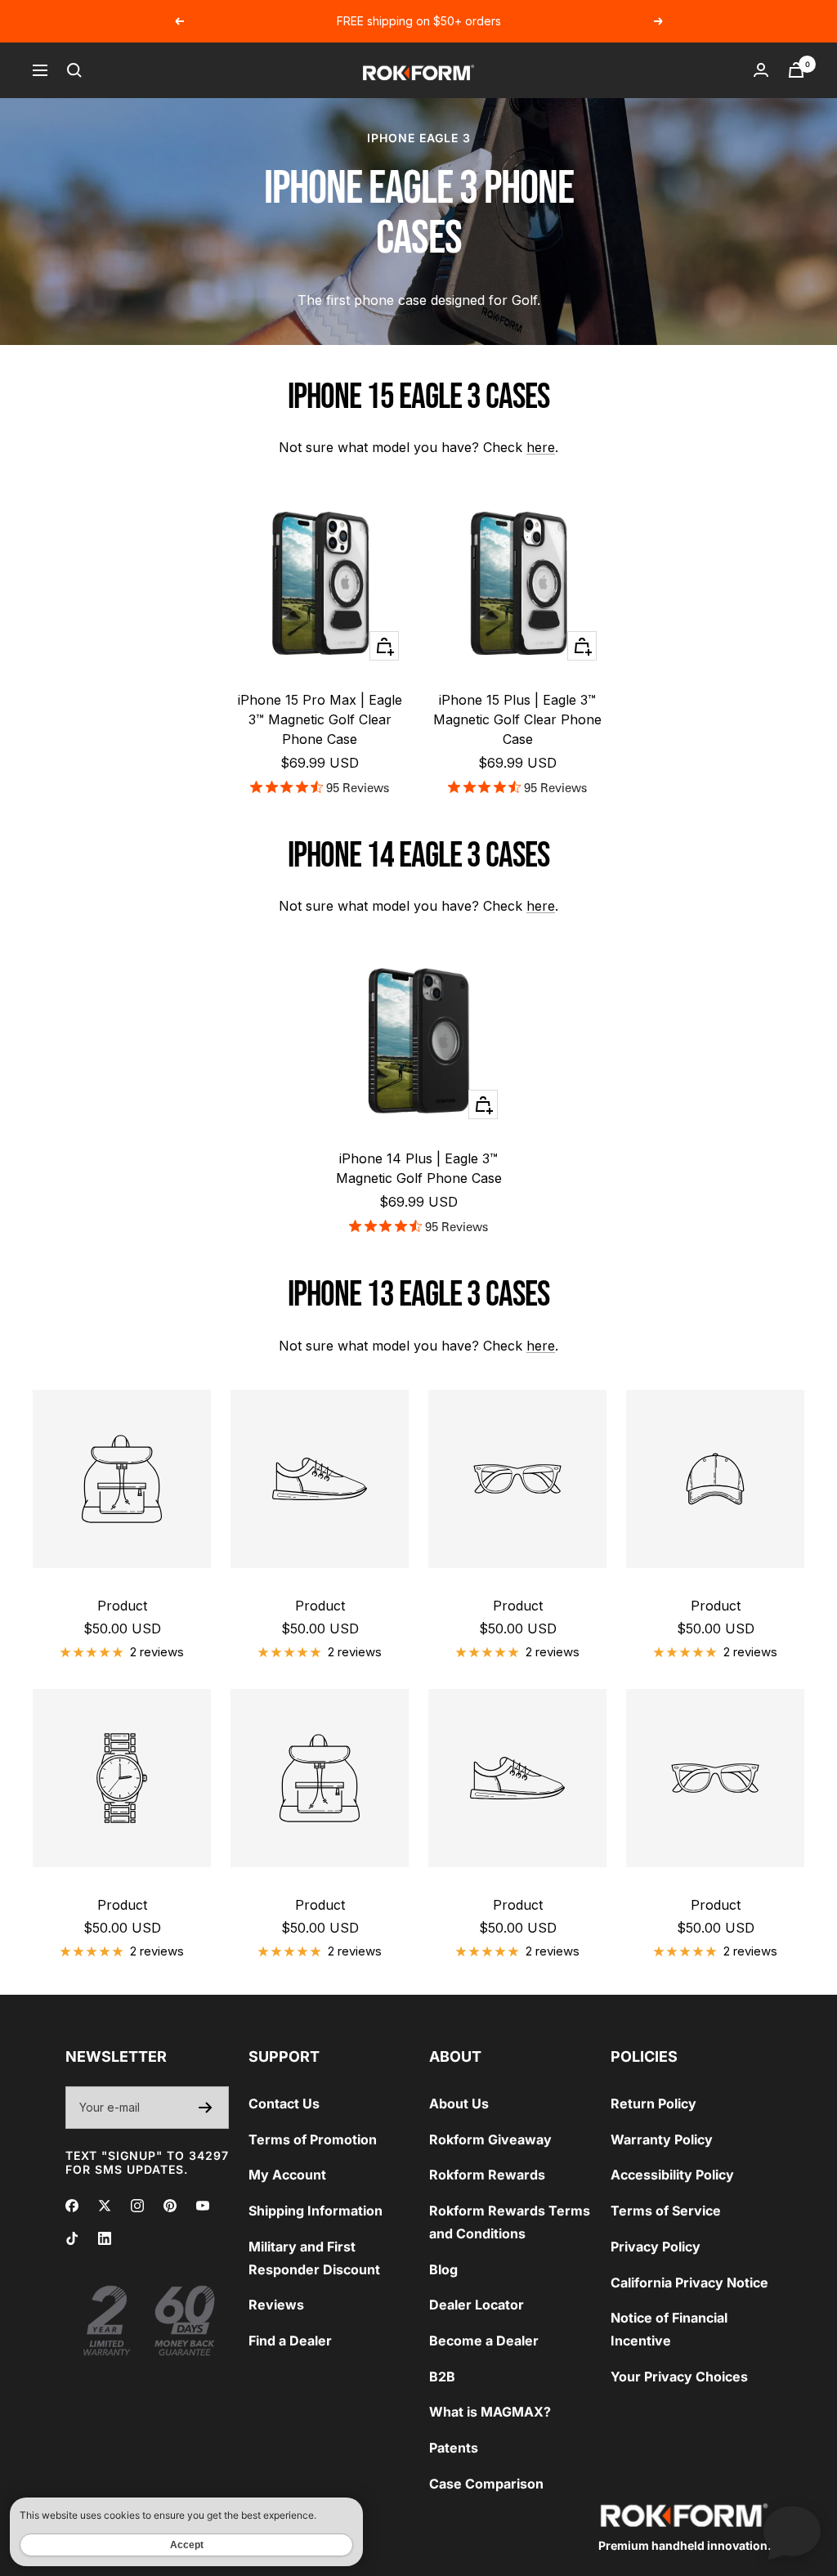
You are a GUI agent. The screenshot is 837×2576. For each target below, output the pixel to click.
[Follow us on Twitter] (105, 2206)
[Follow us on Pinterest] (170, 2206)
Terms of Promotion (313, 2139)
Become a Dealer (484, 2341)
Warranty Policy (662, 2139)
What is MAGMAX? (490, 2412)
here (541, 447)
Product (122, 1606)
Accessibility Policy (672, 2175)
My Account (287, 2175)
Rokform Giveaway (490, 2139)
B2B (442, 2377)
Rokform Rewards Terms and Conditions (510, 2222)
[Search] (74, 70)
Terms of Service (666, 2211)
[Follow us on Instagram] (137, 2206)
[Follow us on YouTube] (203, 2206)
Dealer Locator (477, 2305)
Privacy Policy (656, 2247)
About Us (459, 2103)
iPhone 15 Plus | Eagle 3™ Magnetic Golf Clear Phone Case (517, 719)
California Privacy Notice (689, 2283)
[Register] (206, 2108)
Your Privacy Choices (679, 2377)
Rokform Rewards (487, 2175)
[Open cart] (796, 70)
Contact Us (284, 2103)
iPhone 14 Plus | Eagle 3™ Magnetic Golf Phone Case (419, 1168)
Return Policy (653, 2103)
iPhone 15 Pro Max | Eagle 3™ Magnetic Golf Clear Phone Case (320, 719)
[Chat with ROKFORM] (792, 2531)
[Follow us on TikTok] (72, 2238)
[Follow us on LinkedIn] (105, 2238)
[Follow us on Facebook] (72, 2206)
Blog (443, 2269)
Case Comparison (486, 2484)
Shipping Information (316, 2211)
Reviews (276, 2305)
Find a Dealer (290, 2341)
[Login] (761, 70)
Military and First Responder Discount (314, 2258)
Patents (454, 2448)
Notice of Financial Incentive (669, 2329)
